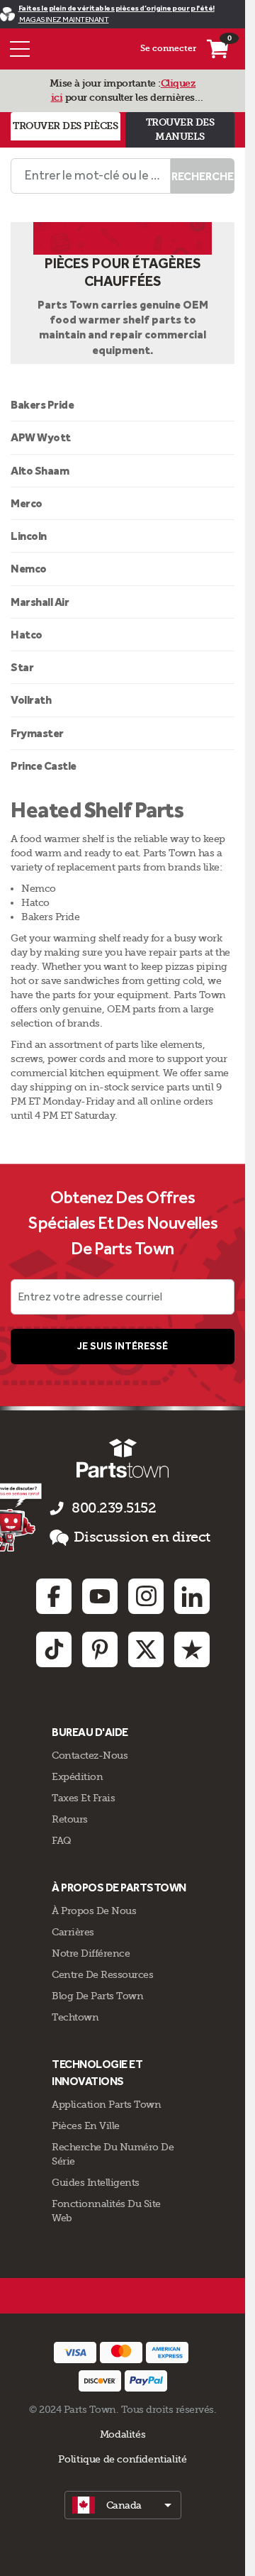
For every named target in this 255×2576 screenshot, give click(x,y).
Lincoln (29, 536)
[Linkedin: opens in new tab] (192, 1596)
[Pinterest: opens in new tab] (100, 1649)
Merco (27, 503)
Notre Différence (91, 1953)
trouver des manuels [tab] (180, 129)
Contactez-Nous (90, 1755)
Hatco (27, 635)
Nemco (29, 569)
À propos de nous (94, 1911)
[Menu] (20, 49)
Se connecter (168, 48)
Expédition (77, 1776)
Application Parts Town (106, 2104)
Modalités (123, 2434)
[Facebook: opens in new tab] (54, 1596)
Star (22, 667)
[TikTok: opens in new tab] (54, 1649)
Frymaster (37, 733)
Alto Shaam (40, 471)
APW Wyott (41, 437)
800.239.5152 (114, 1508)
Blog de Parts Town (97, 1996)
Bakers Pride (42, 405)
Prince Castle (44, 766)
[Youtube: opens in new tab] (100, 1596)
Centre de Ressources (102, 1974)
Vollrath (31, 700)
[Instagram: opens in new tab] (146, 1596)
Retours (70, 1819)
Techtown (75, 2017)
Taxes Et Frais (83, 1798)
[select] (123, 2505)
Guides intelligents (96, 2182)
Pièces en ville (86, 2126)
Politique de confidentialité (122, 2459)
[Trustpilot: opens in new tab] (192, 1649)
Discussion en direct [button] (142, 1537)
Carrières (73, 1932)
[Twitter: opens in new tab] (146, 1649)
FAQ (62, 1840)
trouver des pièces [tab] (65, 126)
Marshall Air (40, 602)
